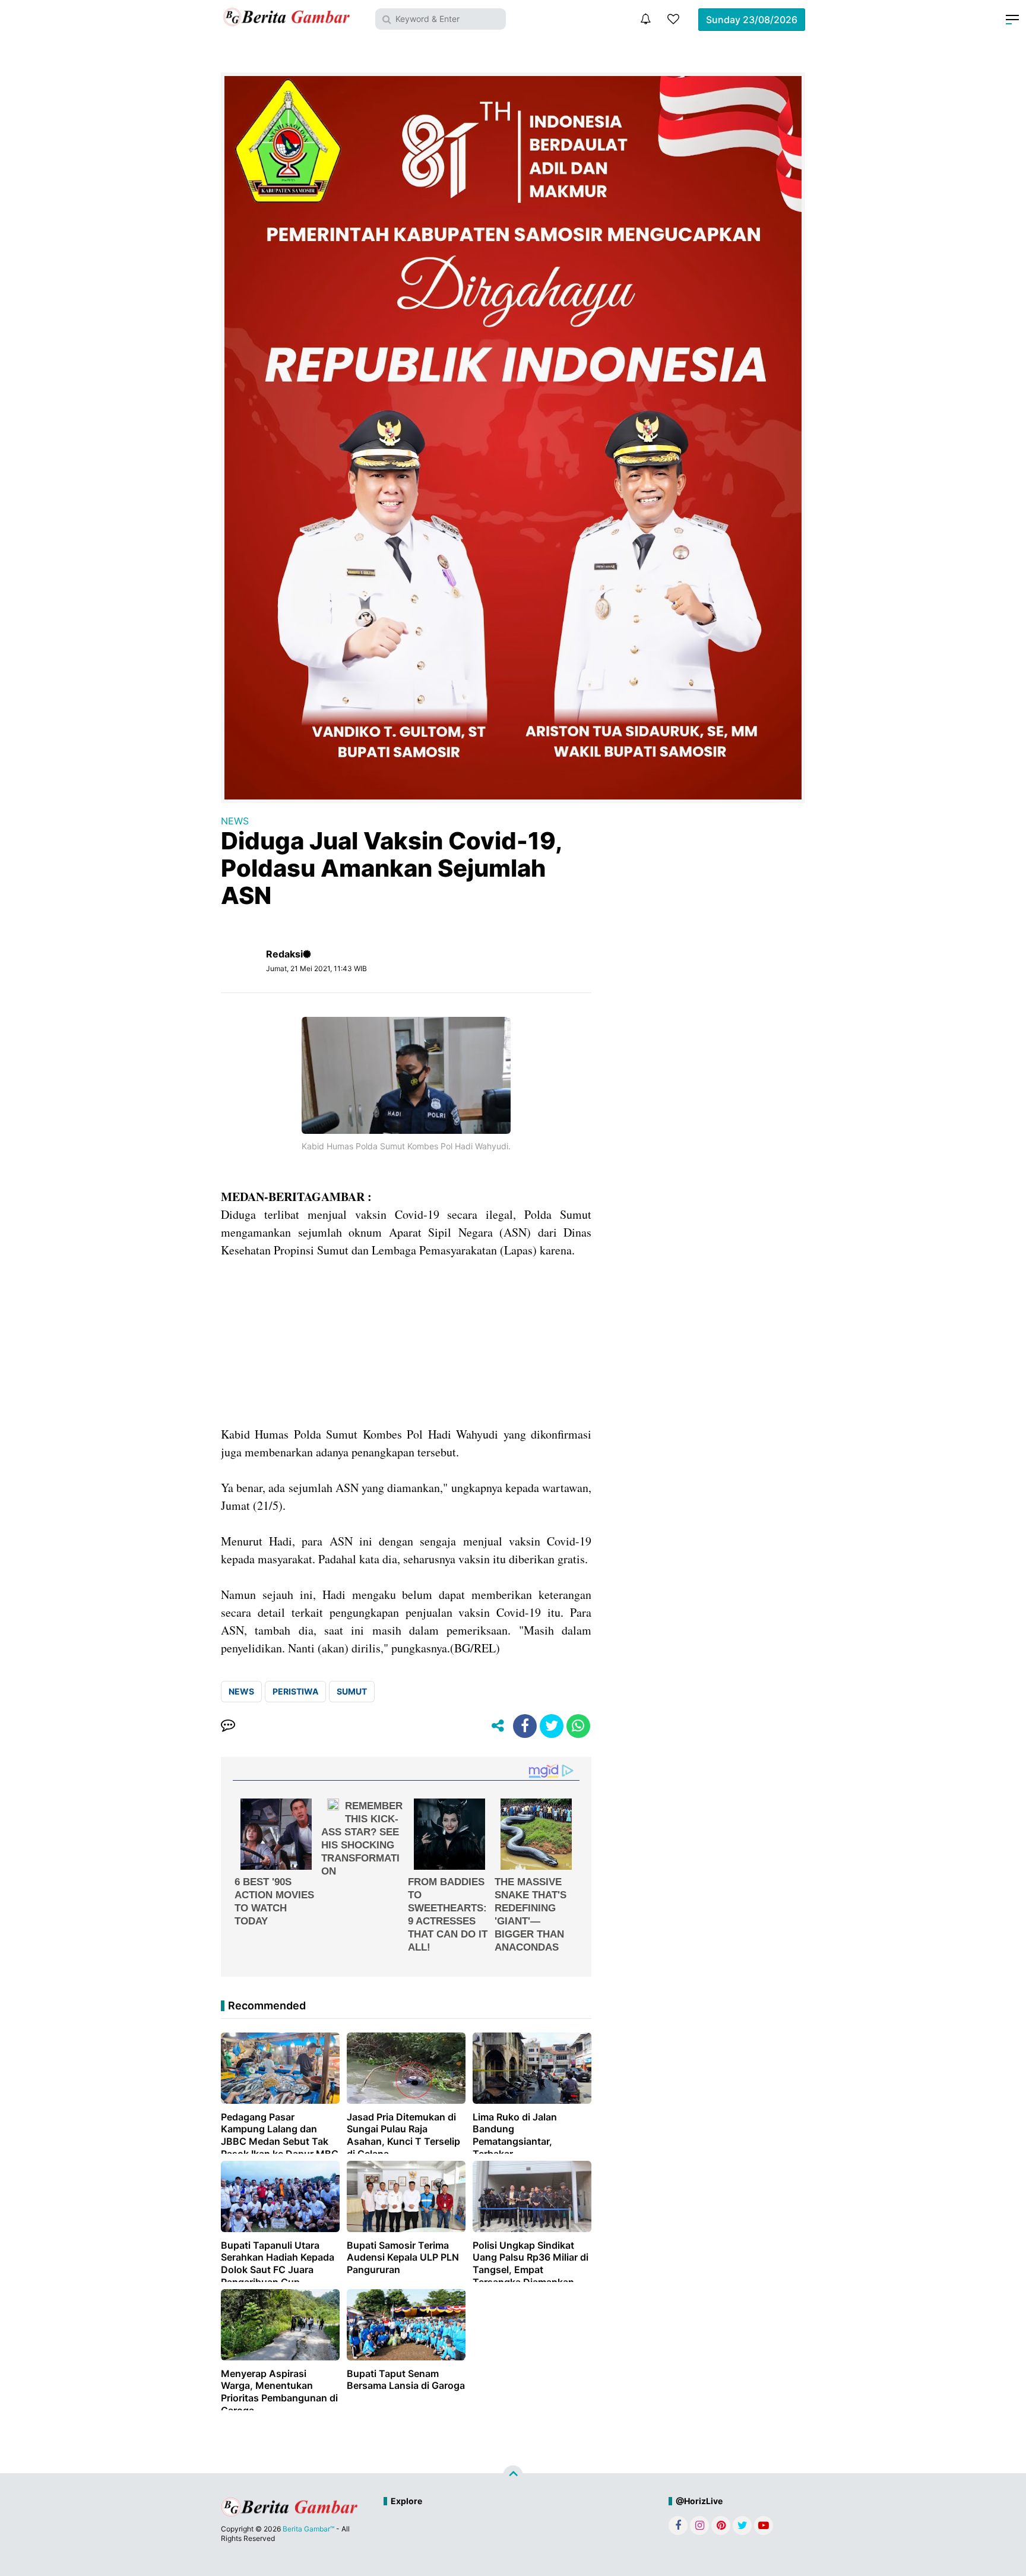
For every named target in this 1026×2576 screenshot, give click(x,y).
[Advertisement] (406, 1342)
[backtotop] (513, 2476)
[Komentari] (228, 1726)
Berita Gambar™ (308, 2529)
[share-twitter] (552, 1726)
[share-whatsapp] (578, 1726)
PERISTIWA (295, 1691)
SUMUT (352, 1691)
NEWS (235, 821)
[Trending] (673, 19)
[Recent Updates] (645, 19)
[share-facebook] (525, 1726)
